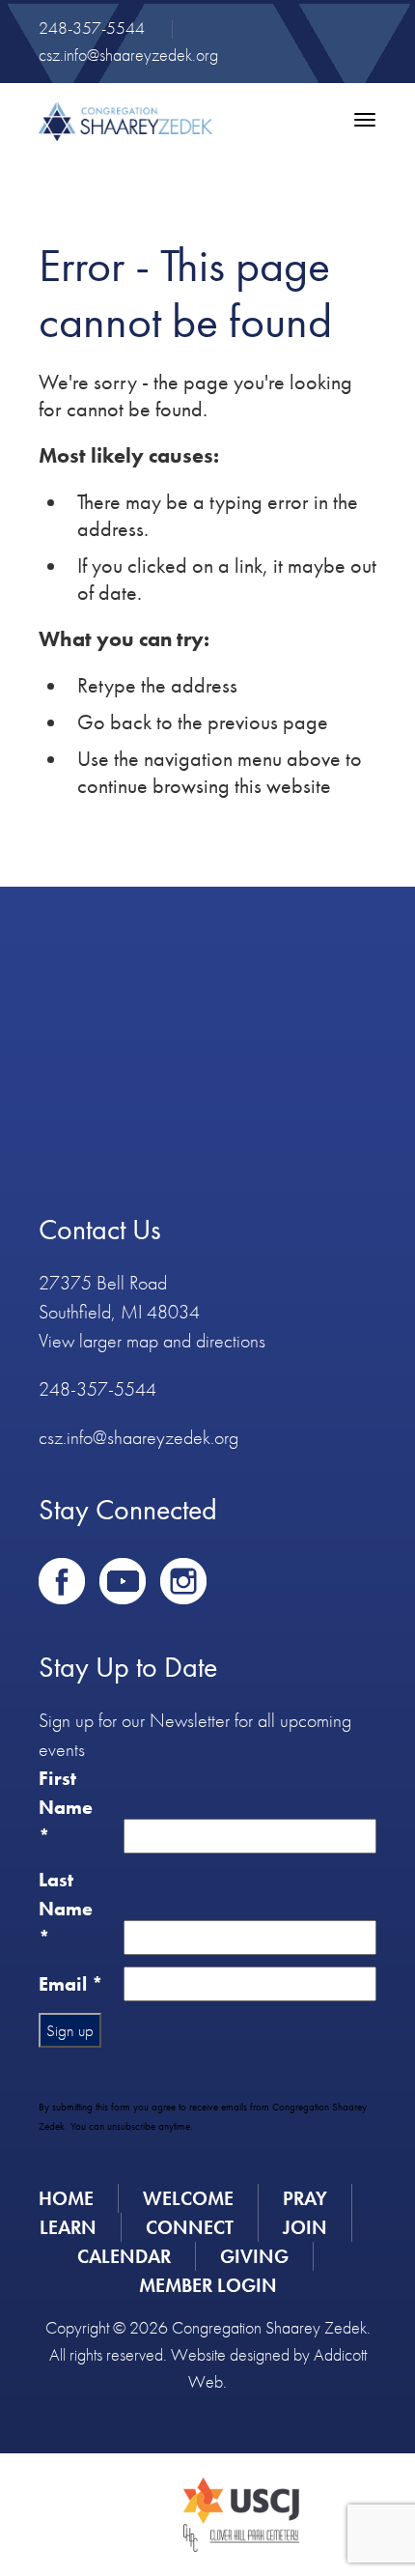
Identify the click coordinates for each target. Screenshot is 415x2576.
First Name (66, 1807)
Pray (305, 2198)
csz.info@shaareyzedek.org (128, 55)
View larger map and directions (152, 1341)
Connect (190, 2227)
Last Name (66, 1909)
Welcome (188, 2198)
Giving (254, 2256)
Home (66, 2198)
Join (305, 2227)
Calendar (124, 2256)
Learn (68, 2227)
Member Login (208, 2285)
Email (71, 1984)
